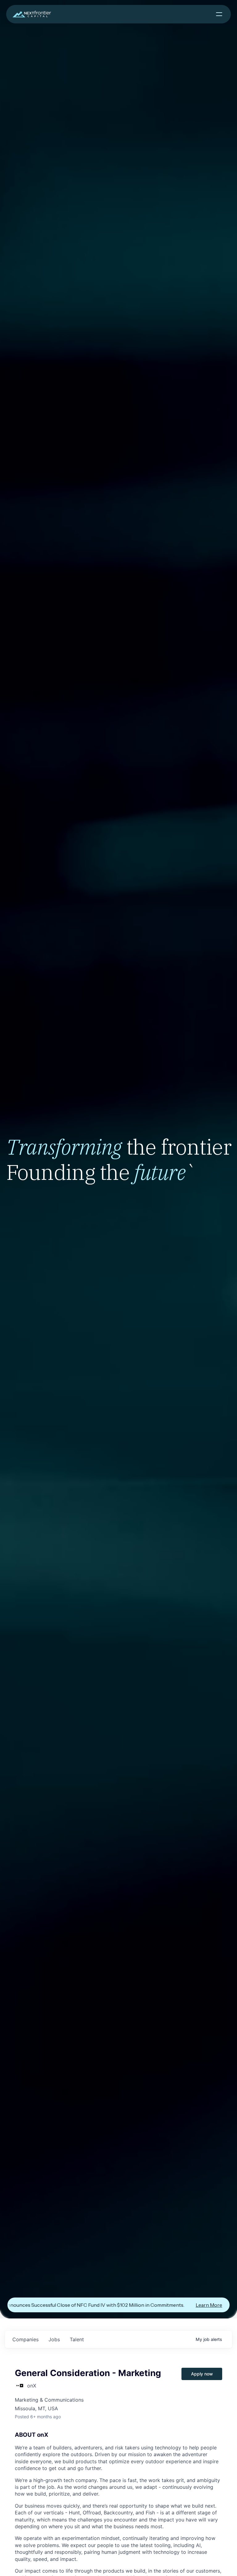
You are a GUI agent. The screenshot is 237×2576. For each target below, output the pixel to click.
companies (25, 2339)
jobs (54, 2339)
